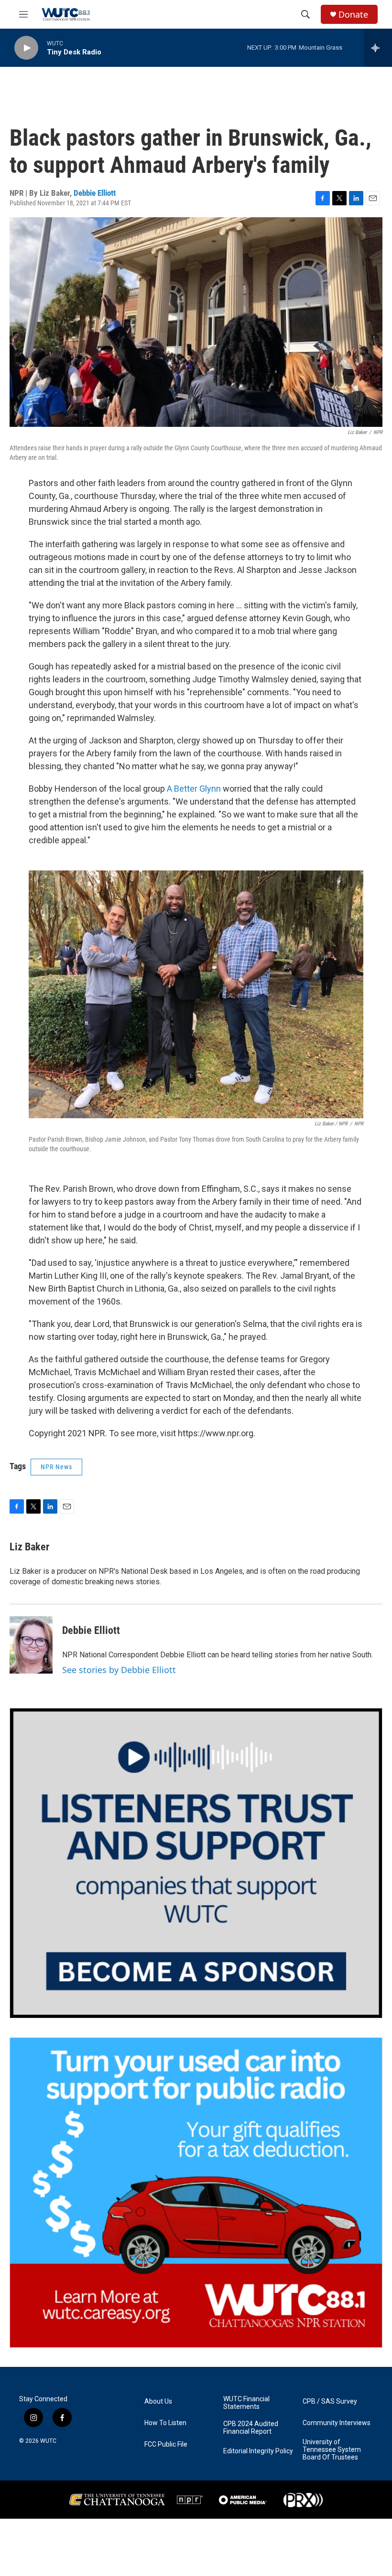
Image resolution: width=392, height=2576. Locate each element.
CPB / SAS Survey (330, 2401)
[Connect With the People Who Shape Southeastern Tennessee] (196, 1863)
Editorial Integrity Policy (258, 2451)
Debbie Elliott (95, 193)
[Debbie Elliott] (31, 1645)
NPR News (56, 1467)
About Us (158, 2401)
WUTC (48, 2441)
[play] (26, 48)
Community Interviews (337, 2423)
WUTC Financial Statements (246, 2403)
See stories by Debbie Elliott (119, 1670)
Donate (353, 15)
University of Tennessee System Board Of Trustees (332, 2450)
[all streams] (378, 48)
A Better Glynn (194, 789)
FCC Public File (166, 2444)
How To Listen (165, 2423)
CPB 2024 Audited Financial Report (251, 2428)
